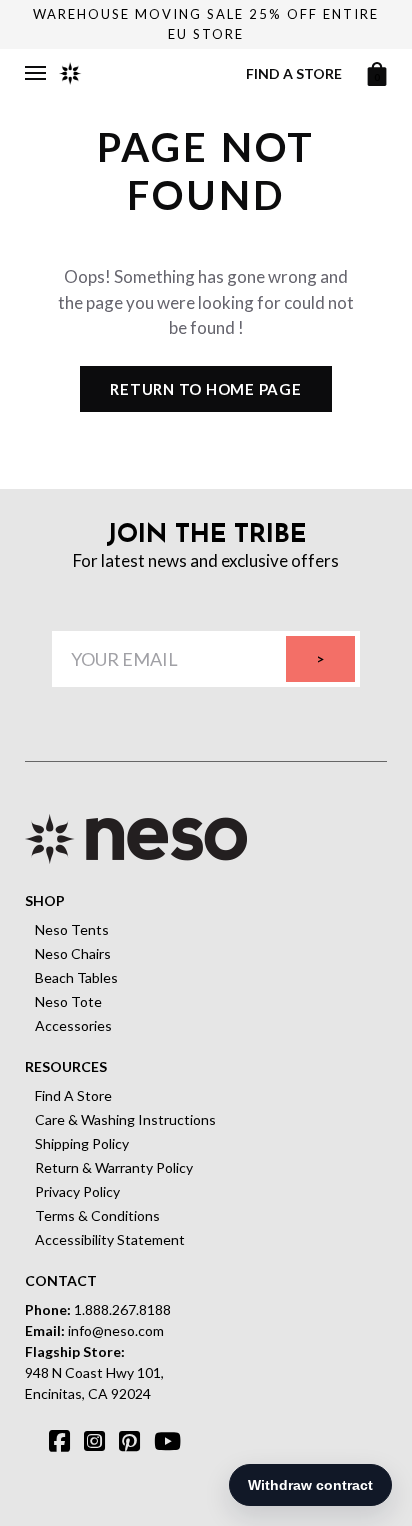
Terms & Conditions (97, 1215)
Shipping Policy (82, 1143)
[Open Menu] (35, 73)
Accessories (73, 1025)
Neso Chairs (73, 953)
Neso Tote (68, 1001)
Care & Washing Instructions (125, 1119)
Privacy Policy (77, 1191)
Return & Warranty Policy (114, 1167)
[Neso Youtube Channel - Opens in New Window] (146, 1435)
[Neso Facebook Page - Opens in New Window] (41, 1435)
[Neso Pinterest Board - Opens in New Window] (111, 1435)
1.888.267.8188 (122, 1309)
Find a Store (294, 73)
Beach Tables (76, 977)
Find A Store (73, 1095)
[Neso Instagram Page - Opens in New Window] (76, 1435)
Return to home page (205, 389)
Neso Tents (72, 929)
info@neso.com (116, 1330)
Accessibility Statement (110, 1239)
